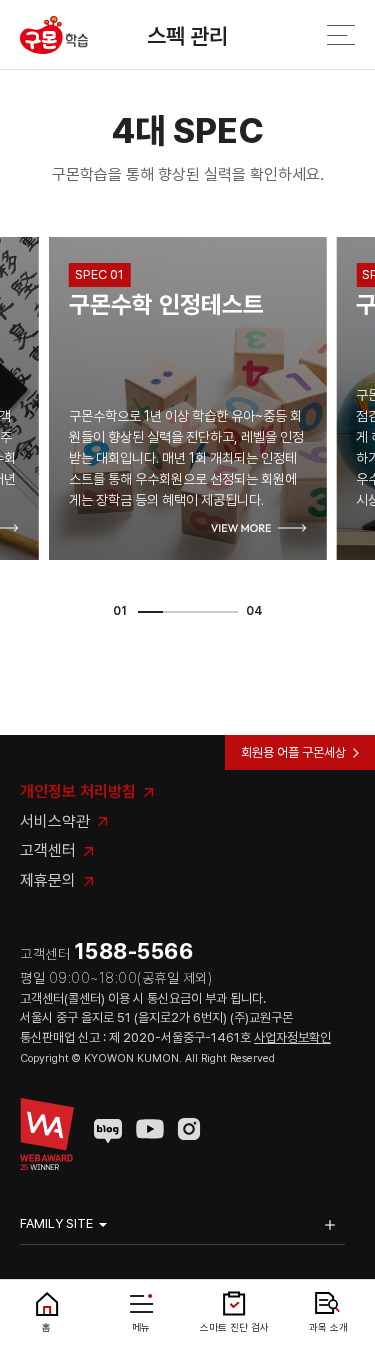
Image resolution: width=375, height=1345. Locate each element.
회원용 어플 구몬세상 (293, 752)
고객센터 (48, 850)
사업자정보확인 (292, 1037)
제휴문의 (48, 880)
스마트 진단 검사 (234, 1327)
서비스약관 (55, 821)
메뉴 (141, 1327)
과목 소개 (328, 1327)
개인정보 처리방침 (78, 791)
